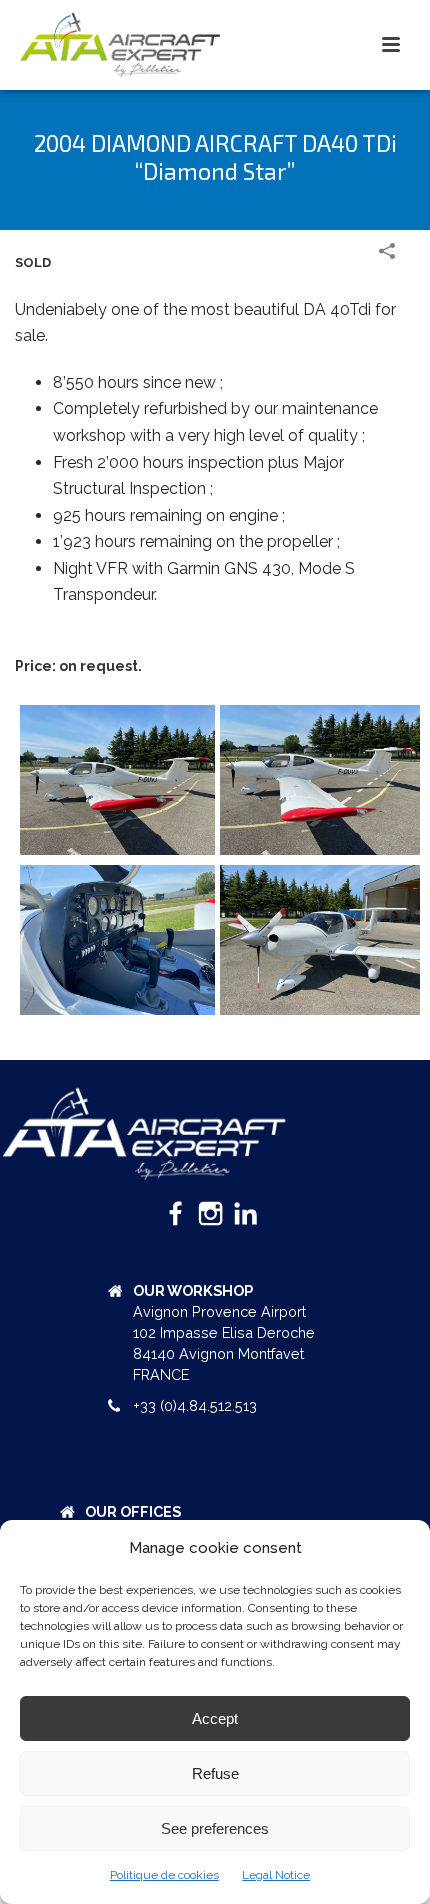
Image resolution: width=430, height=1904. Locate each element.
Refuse (215, 1773)
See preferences (215, 1828)
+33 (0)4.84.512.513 (195, 1405)
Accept (215, 1718)
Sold (33, 262)
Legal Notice (276, 1875)
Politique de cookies (164, 1875)
